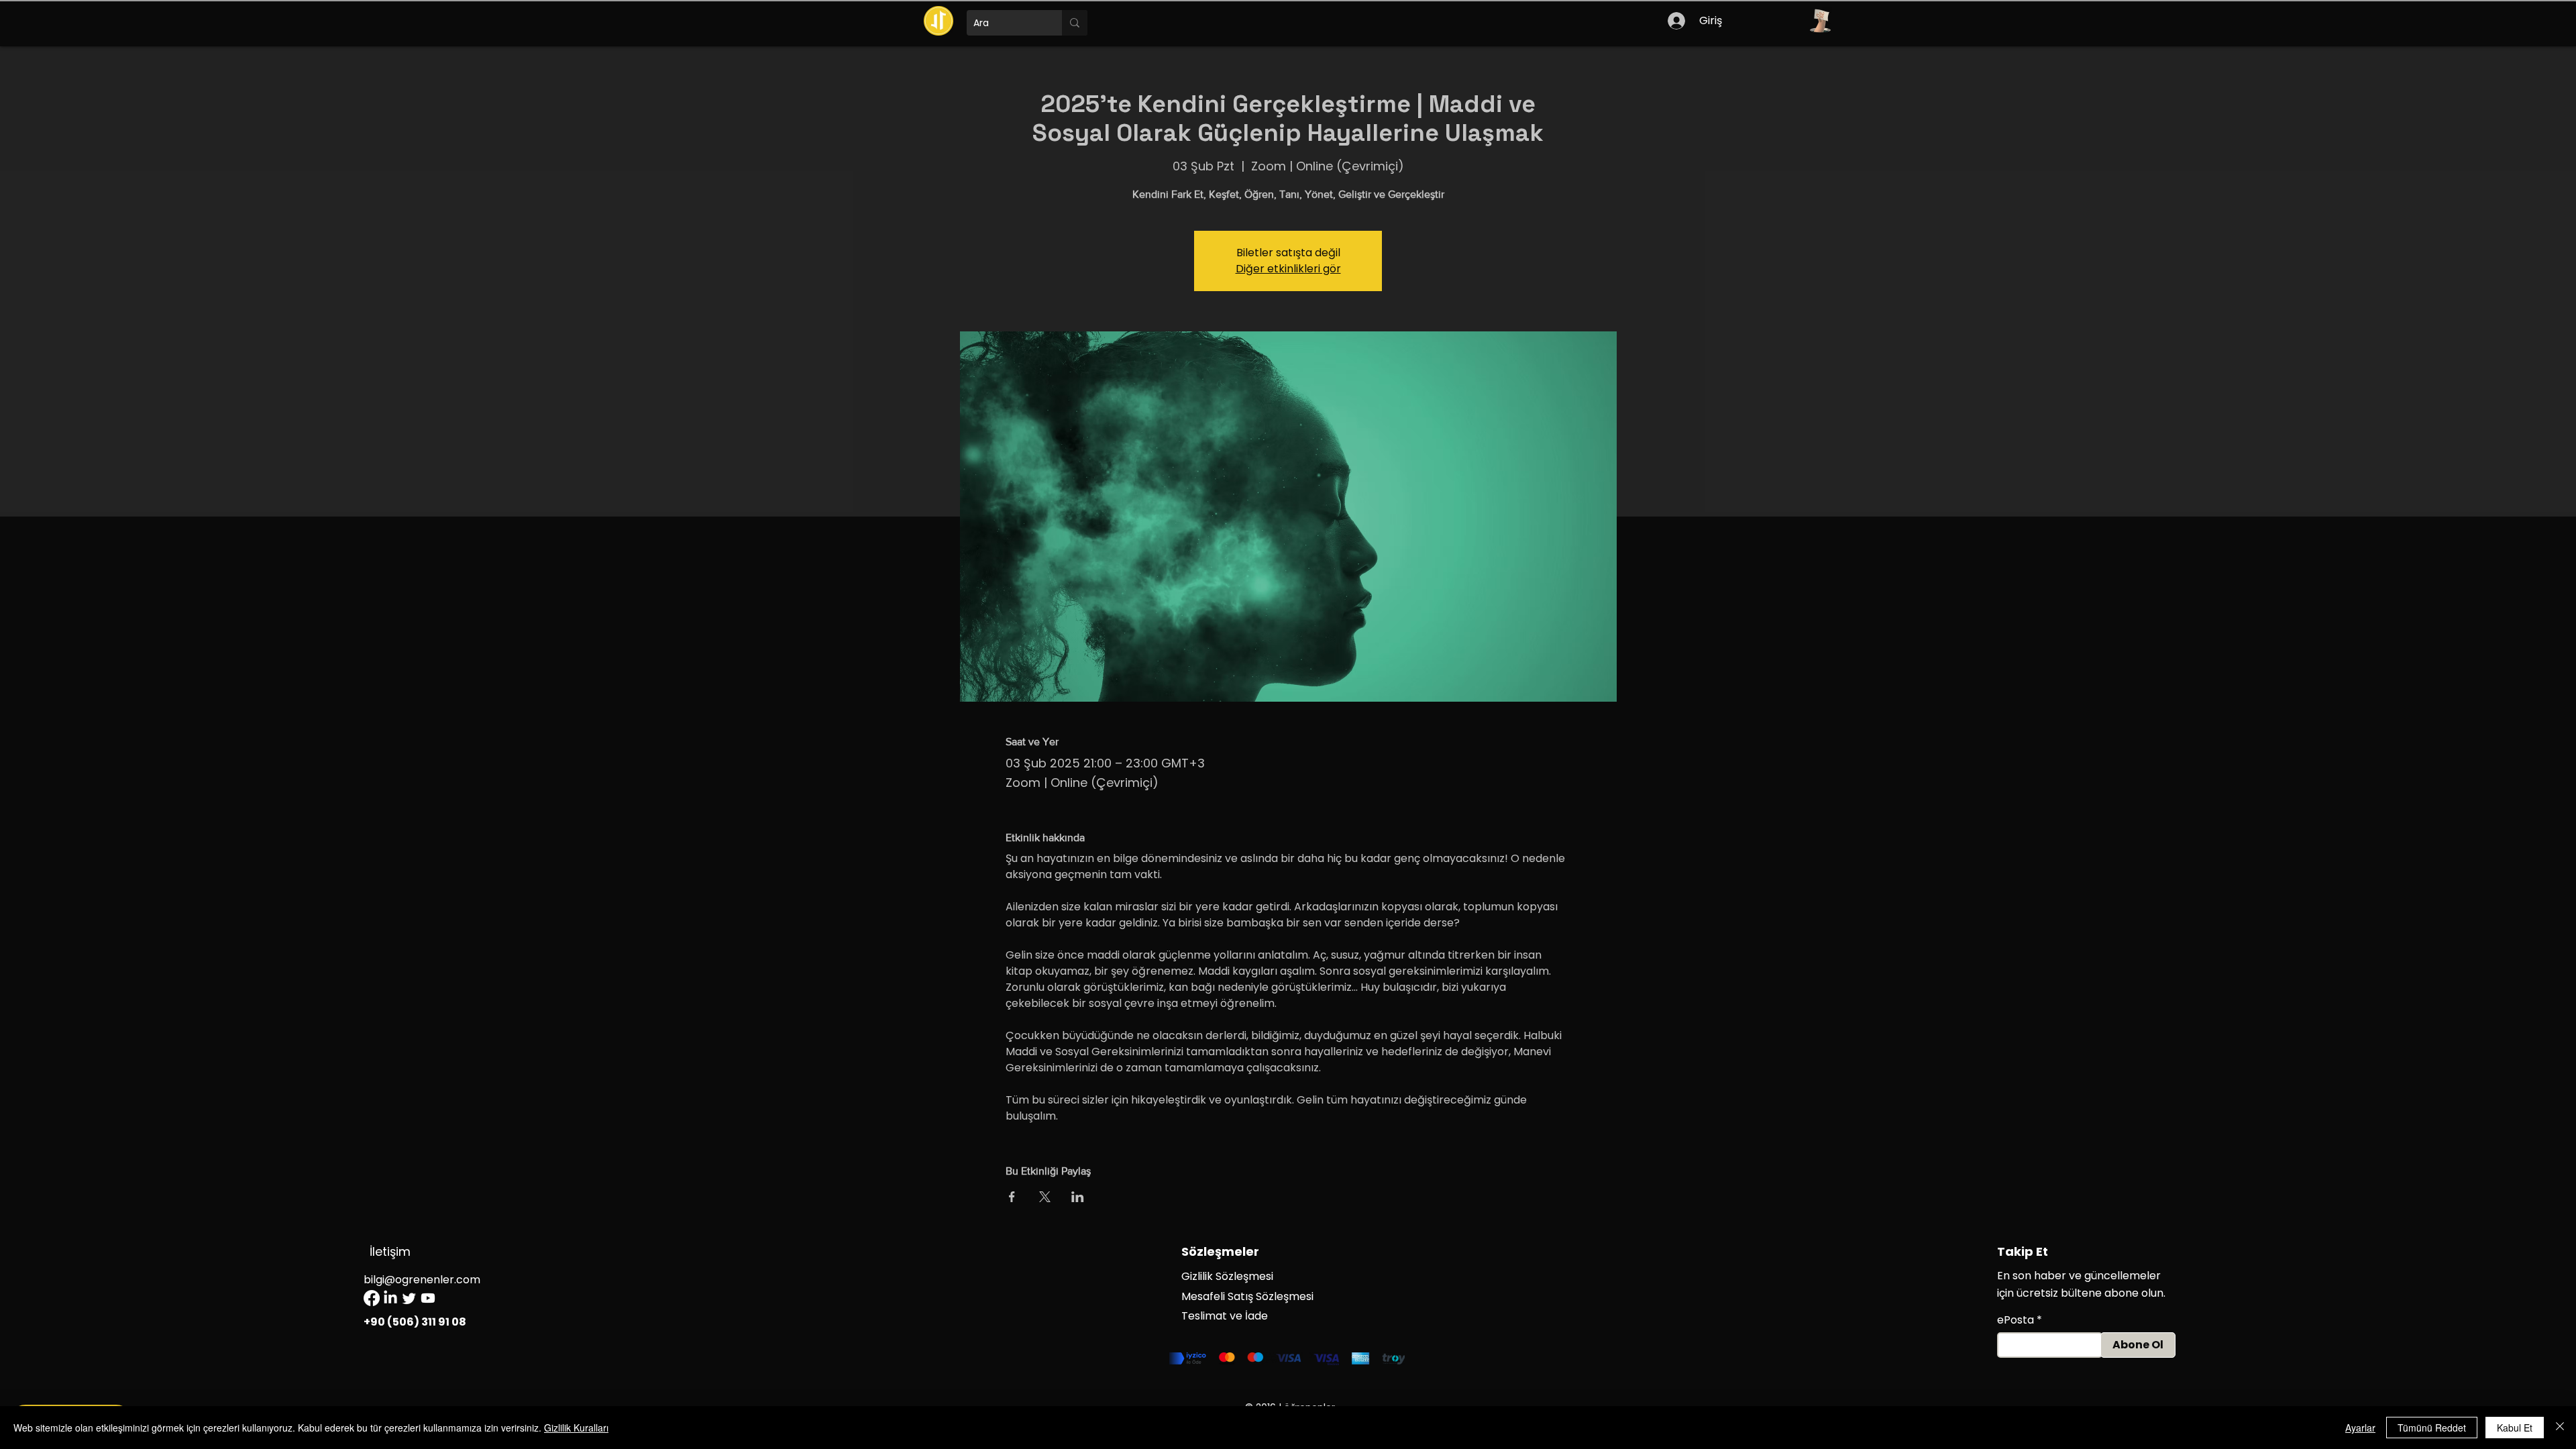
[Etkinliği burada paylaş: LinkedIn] (1078, 1197)
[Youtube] (428, 1298)
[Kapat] (2560, 1428)
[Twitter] (409, 1298)
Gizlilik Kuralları (576, 1428)
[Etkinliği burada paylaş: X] (1045, 1197)
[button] (1820, 21)
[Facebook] (372, 1298)
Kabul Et (2515, 1428)
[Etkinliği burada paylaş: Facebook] (1012, 1197)
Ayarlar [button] (2360, 1428)
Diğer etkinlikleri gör (1288, 269)
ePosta (2016, 1320)
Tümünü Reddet (2432, 1428)
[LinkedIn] (390, 1298)
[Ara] (1075, 23)
